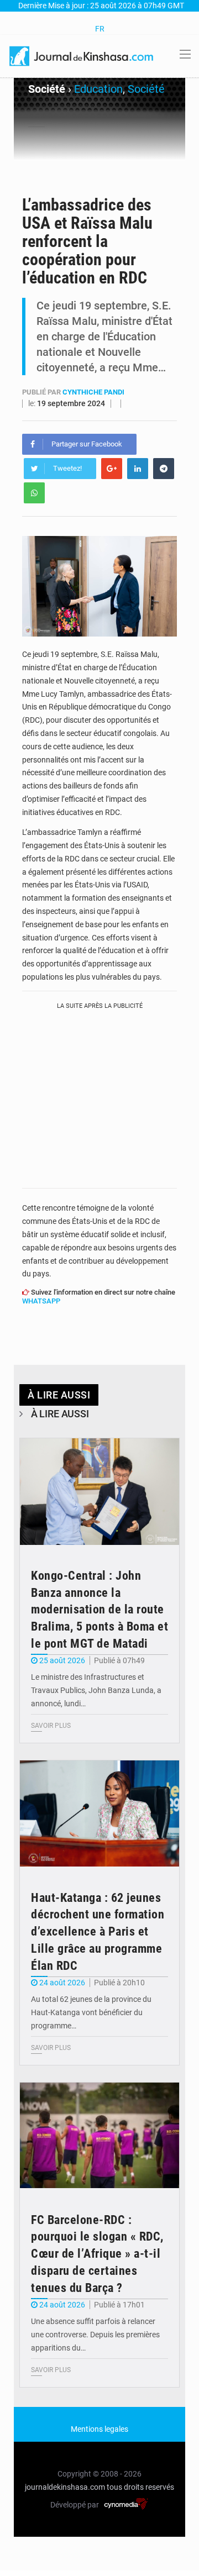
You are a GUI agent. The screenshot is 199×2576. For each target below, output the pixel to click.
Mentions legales (99, 2429)
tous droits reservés (140, 2487)
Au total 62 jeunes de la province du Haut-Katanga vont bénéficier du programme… (91, 2012)
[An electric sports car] (99, 1492)
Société (146, 89)
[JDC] (82, 55)
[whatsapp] (34, 493)
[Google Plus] (112, 469)
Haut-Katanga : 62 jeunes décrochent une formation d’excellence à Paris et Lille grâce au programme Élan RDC (98, 1932)
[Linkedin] (138, 469)
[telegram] (164, 469)
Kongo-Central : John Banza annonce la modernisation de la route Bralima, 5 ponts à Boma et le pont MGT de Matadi (99, 1610)
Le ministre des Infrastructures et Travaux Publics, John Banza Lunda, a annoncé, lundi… (96, 1690)
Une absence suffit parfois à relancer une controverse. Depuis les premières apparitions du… (95, 2335)
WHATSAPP (41, 1301)
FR (100, 29)
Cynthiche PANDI (93, 392)
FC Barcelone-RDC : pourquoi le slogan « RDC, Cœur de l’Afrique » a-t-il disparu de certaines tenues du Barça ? (97, 2254)
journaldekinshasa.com (65, 2487)
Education (98, 89)
